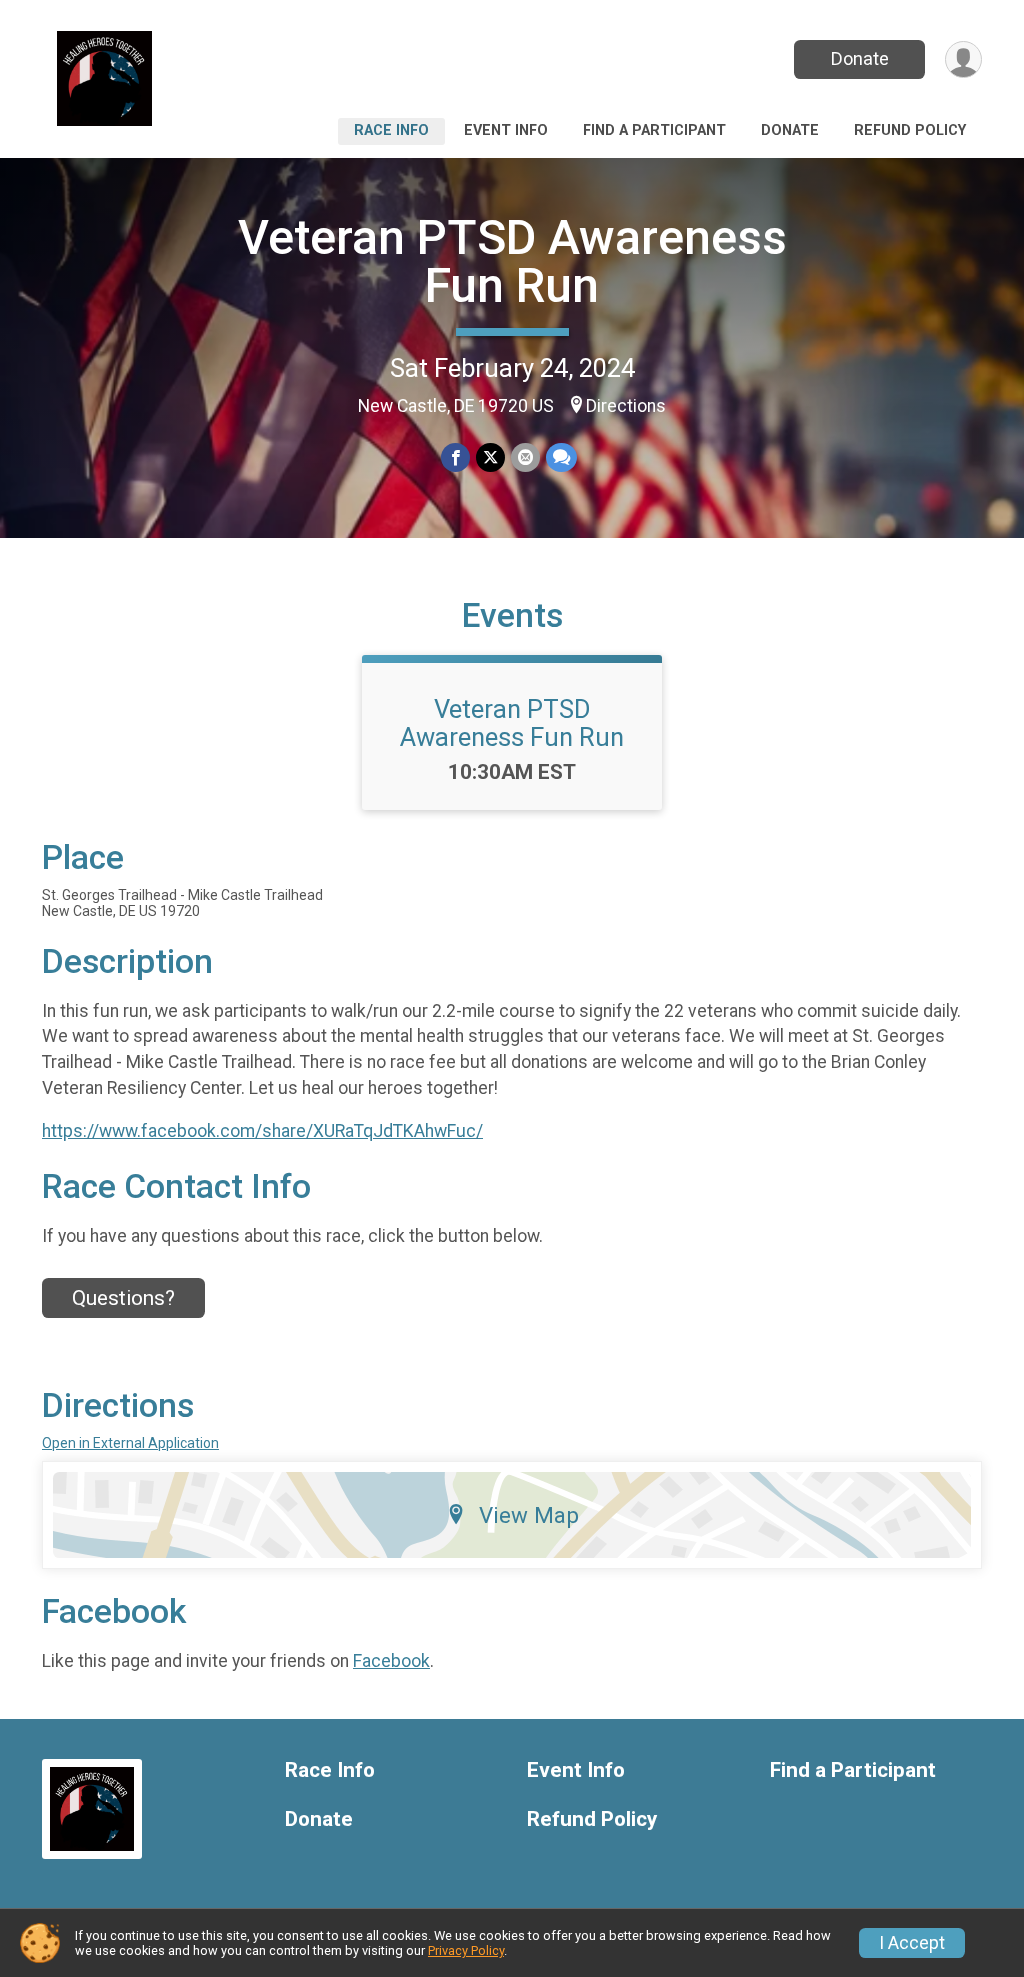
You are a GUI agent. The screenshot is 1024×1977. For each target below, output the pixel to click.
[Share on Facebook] (455, 457)
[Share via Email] (525, 457)
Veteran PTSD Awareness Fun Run (512, 261)
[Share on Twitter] (490, 457)
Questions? (123, 1298)
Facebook (391, 1661)
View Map (529, 1515)
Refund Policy (910, 130)
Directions (626, 406)
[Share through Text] (561, 457)
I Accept (912, 1943)
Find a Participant (654, 130)
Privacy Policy (466, 1950)
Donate (860, 58)
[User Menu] (963, 59)
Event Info (506, 130)
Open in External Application (130, 1443)
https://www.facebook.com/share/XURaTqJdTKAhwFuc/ (262, 1131)
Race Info (391, 130)
